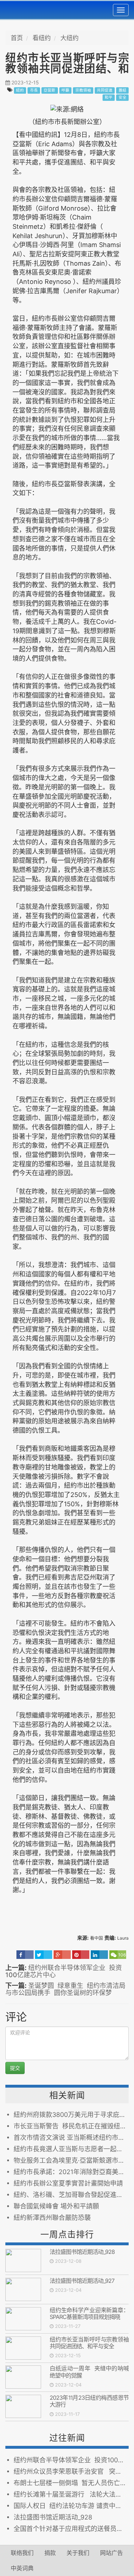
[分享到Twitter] (44, 1955)
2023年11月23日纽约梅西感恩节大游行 (89, 2401)
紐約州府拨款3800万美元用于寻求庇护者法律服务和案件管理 (71, 2115)
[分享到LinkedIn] (99, 1955)
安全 (123, 97)
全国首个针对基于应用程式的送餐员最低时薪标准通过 (71, 2529)
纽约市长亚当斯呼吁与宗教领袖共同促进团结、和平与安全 (89, 2343)
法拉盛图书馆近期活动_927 (82, 2281)
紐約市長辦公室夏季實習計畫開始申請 (68, 2183)
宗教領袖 (83, 90)
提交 (15, 2068)
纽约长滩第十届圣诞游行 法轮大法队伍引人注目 (71, 2494)
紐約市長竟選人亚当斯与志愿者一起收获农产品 (71, 2149)
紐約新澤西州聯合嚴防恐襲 (52, 2218)
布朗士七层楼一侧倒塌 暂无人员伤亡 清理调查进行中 (71, 2483)
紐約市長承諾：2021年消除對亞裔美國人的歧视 (71, 2172)
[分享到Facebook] (25, 1955)
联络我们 (22, 2553)
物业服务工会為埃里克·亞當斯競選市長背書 (71, 2160)
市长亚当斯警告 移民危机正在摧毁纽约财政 (71, 2126)
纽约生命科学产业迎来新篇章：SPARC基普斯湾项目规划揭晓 (89, 2313)
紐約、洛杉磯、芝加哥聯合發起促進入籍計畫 (71, 2195)
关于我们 (78, 2553)
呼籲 (65, 90)
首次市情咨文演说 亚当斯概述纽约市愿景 (71, 2137)
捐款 (50, 2553)
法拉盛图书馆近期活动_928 (82, 2252)
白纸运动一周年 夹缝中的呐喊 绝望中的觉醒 (89, 2372)
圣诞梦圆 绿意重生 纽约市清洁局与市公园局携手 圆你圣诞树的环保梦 (65, 1989)
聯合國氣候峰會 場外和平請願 (56, 2206)
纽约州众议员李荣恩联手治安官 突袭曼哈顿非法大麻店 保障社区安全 (71, 2471)
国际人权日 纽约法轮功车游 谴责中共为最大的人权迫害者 (71, 2506)
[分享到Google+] (62, 1955)
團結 (123, 90)
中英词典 (22, 2568)
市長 (34, 90)
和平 (109, 97)
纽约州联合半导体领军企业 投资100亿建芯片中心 (64, 1971)
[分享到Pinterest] (81, 1955)
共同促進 (105, 90)
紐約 (20, 90)
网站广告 (111, 2553)
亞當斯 (49, 90)
